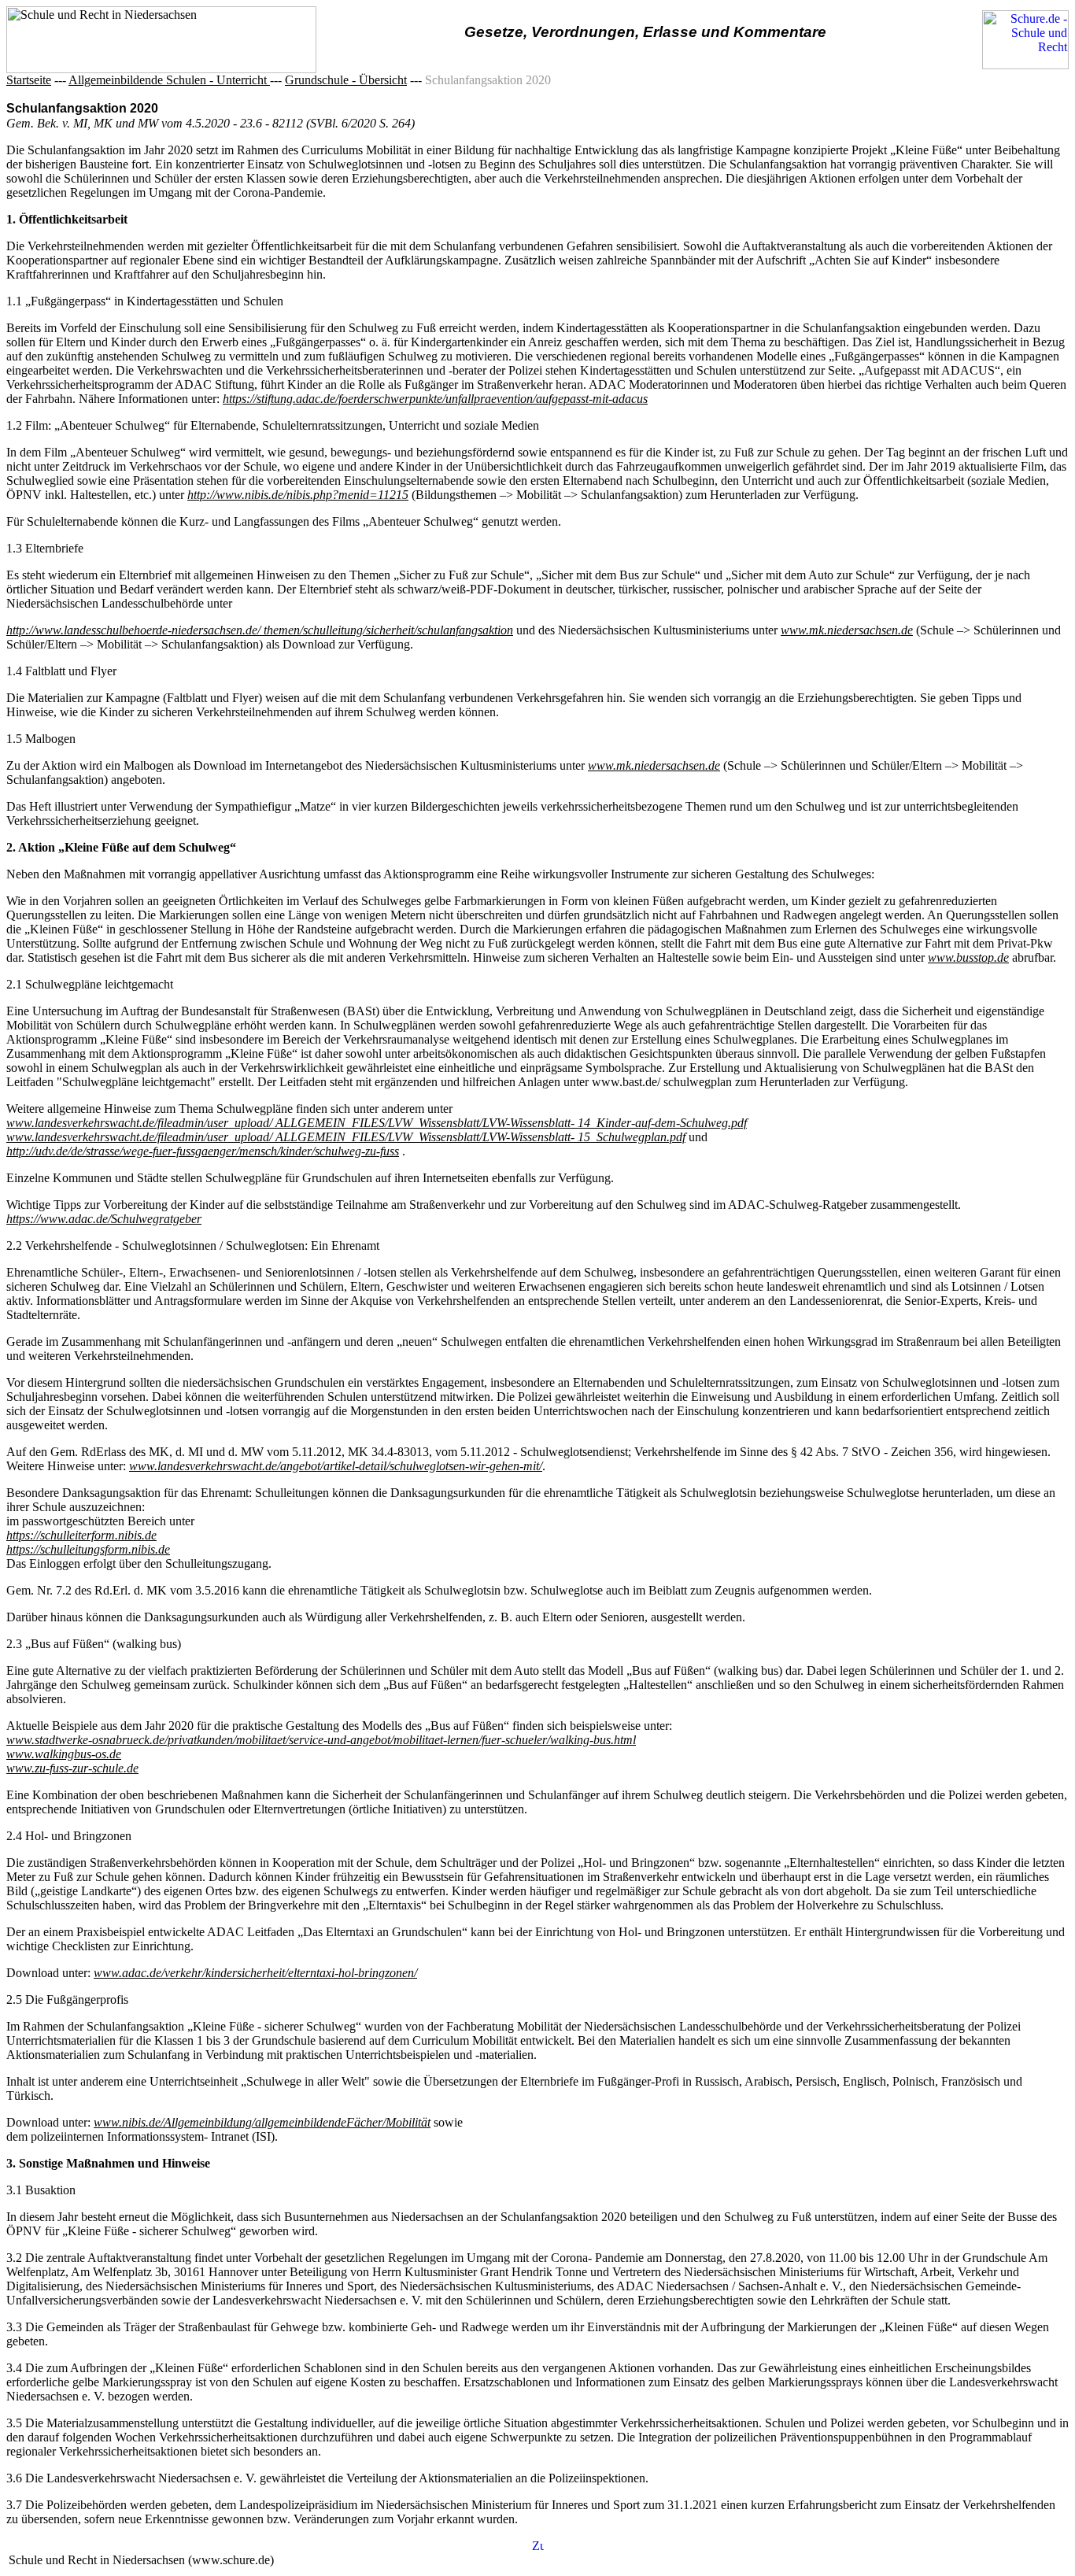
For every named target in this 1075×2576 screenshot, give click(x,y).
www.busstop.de (968, 957)
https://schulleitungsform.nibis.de (88, 1549)
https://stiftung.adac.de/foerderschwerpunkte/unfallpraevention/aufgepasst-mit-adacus (435, 399)
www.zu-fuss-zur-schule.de (72, 1768)
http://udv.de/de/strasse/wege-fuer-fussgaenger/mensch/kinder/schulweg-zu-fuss (203, 1151)
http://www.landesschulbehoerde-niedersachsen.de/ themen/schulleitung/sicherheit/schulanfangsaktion (260, 630)
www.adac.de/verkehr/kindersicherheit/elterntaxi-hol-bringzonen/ (255, 1973)
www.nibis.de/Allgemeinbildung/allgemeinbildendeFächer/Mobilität (262, 2122)
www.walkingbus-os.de (64, 1754)
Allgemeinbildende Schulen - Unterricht (169, 80)
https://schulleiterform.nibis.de (81, 1535)
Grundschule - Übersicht (346, 80)
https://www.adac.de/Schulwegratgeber (104, 1219)
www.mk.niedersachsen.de (847, 630)
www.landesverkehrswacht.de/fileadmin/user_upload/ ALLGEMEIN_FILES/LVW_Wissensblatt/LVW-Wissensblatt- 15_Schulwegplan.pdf (346, 1137)
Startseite (29, 80)
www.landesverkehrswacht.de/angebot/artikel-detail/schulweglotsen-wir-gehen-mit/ (336, 1466)
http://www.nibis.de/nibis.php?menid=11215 (298, 495)
